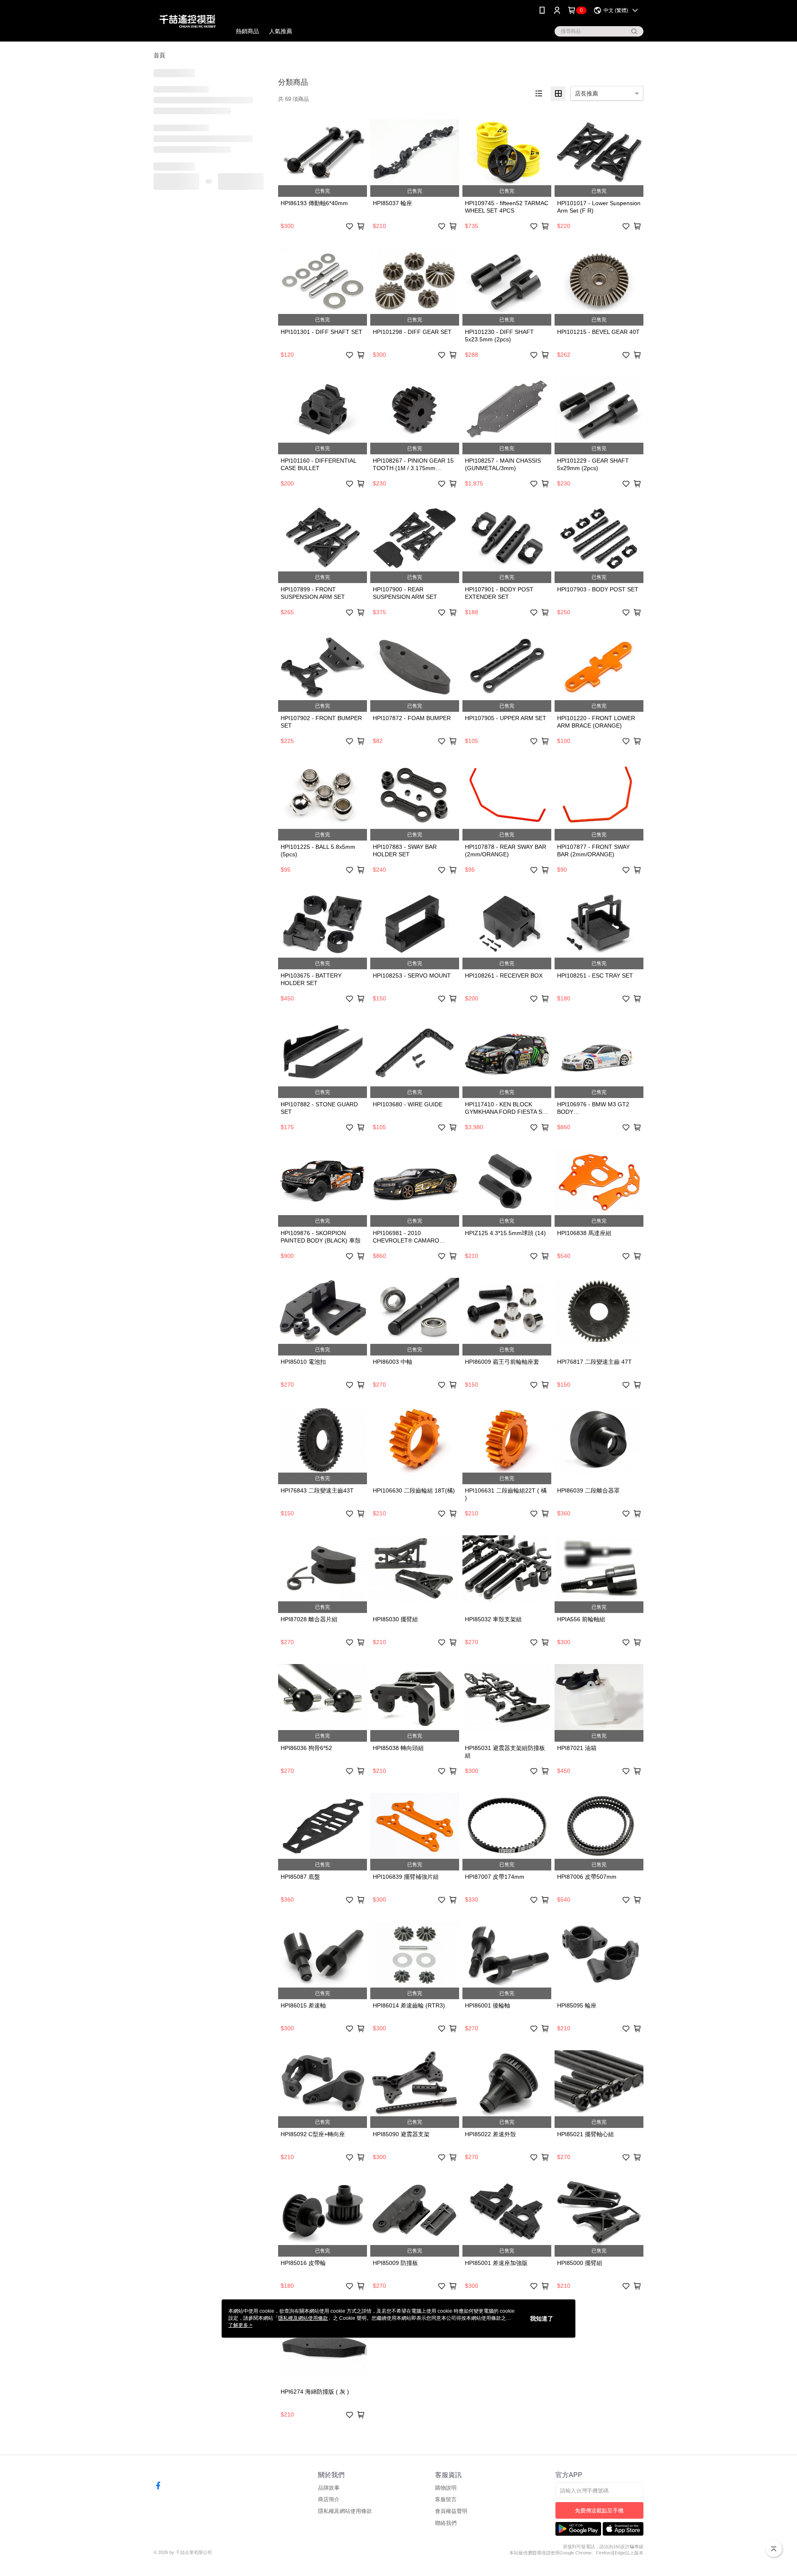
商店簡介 (329, 2499)
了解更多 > (240, 2325)
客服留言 (446, 2499)
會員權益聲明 (451, 2511)
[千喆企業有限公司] (187, 22)
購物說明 (446, 2488)
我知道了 (542, 2319)
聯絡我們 (446, 2523)
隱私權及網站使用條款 (345, 2511)
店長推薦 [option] (587, 93)
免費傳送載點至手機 (599, 2511)
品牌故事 (329, 2488)
